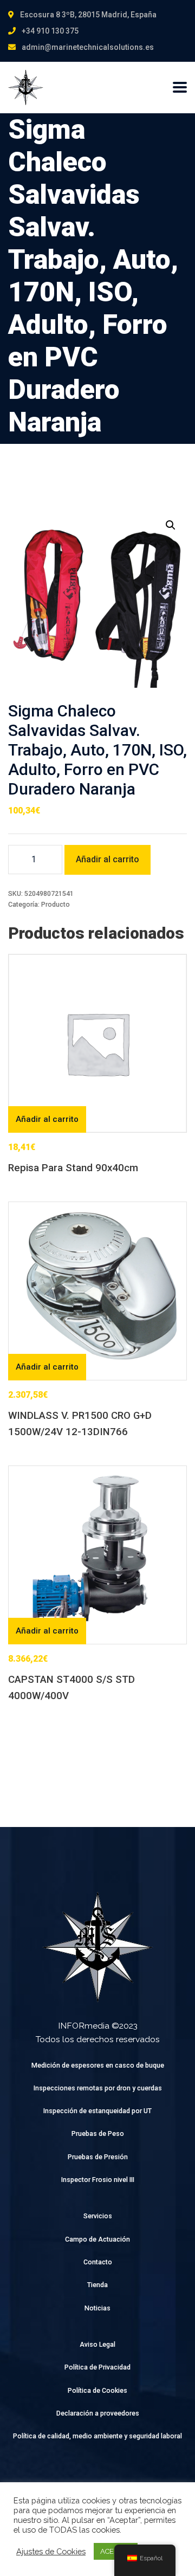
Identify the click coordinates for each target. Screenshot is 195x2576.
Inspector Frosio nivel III (98, 2180)
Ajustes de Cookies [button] (51, 2551)
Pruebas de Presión (98, 2157)
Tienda (97, 2285)
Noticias (97, 2308)
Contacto (98, 2262)
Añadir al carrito (108, 859)
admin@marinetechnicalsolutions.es (88, 47)
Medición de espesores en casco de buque (98, 2065)
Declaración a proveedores (98, 2413)
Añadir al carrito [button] (47, 1119)
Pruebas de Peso (98, 2133)
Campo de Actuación (97, 2239)
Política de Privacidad (97, 2367)
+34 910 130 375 (50, 31)
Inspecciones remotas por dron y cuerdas (98, 2088)
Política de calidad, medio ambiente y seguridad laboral (97, 2436)
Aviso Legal (97, 2344)
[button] (171, 525)
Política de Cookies (97, 2390)
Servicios (98, 2216)
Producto (56, 904)
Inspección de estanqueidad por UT (97, 2111)
